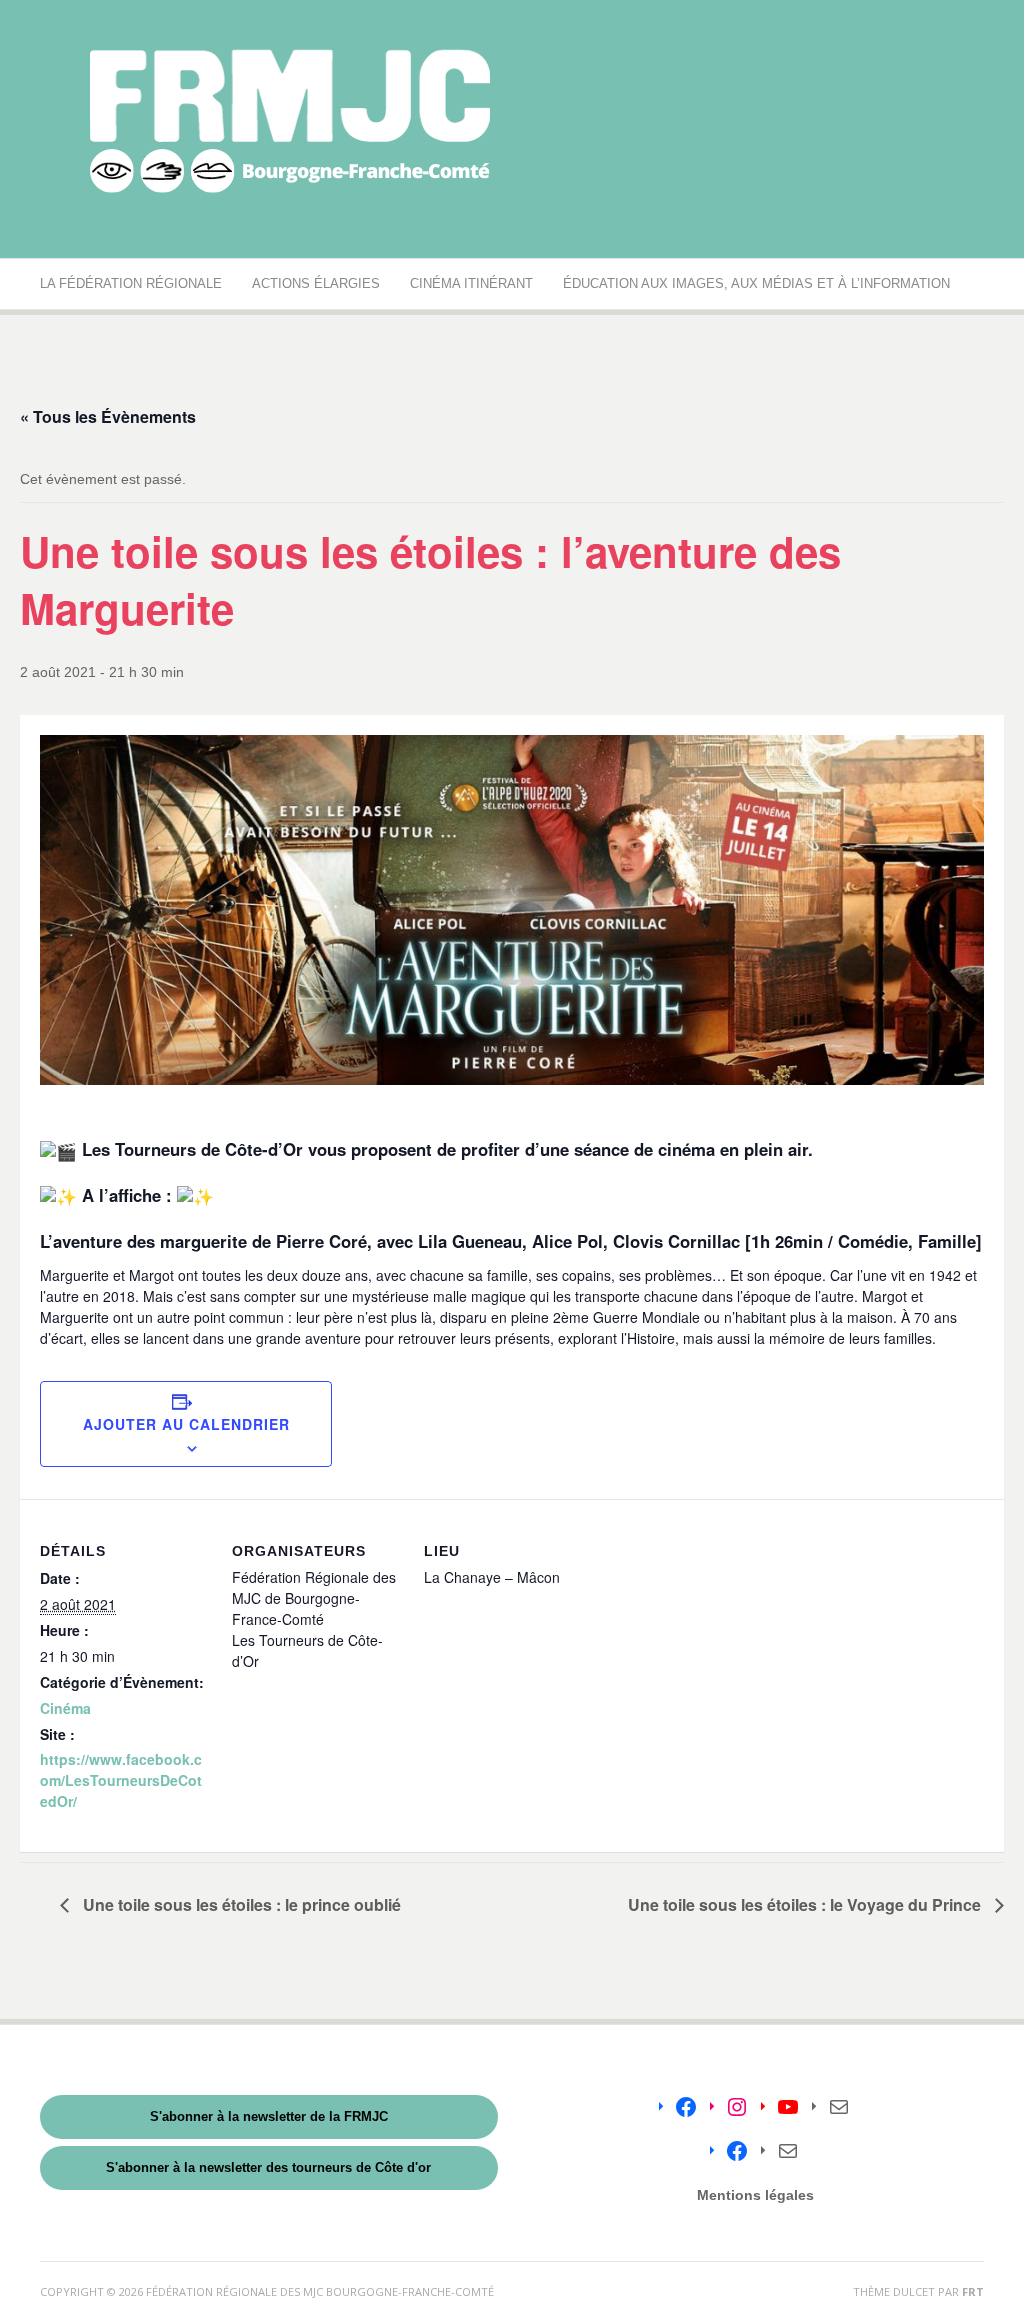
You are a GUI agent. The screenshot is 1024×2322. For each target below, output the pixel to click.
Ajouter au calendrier (186, 1424)
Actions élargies (316, 283)
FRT (973, 2291)
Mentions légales (755, 2195)
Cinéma (65, 1708)
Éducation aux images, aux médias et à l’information (756, 283)
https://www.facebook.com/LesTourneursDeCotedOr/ (121, 1780)
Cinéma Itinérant (471, 283)
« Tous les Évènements (108, 416)
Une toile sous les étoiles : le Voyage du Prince (806, 1904)
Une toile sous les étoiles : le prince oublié (240, 1904)
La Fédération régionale (131, 283)
